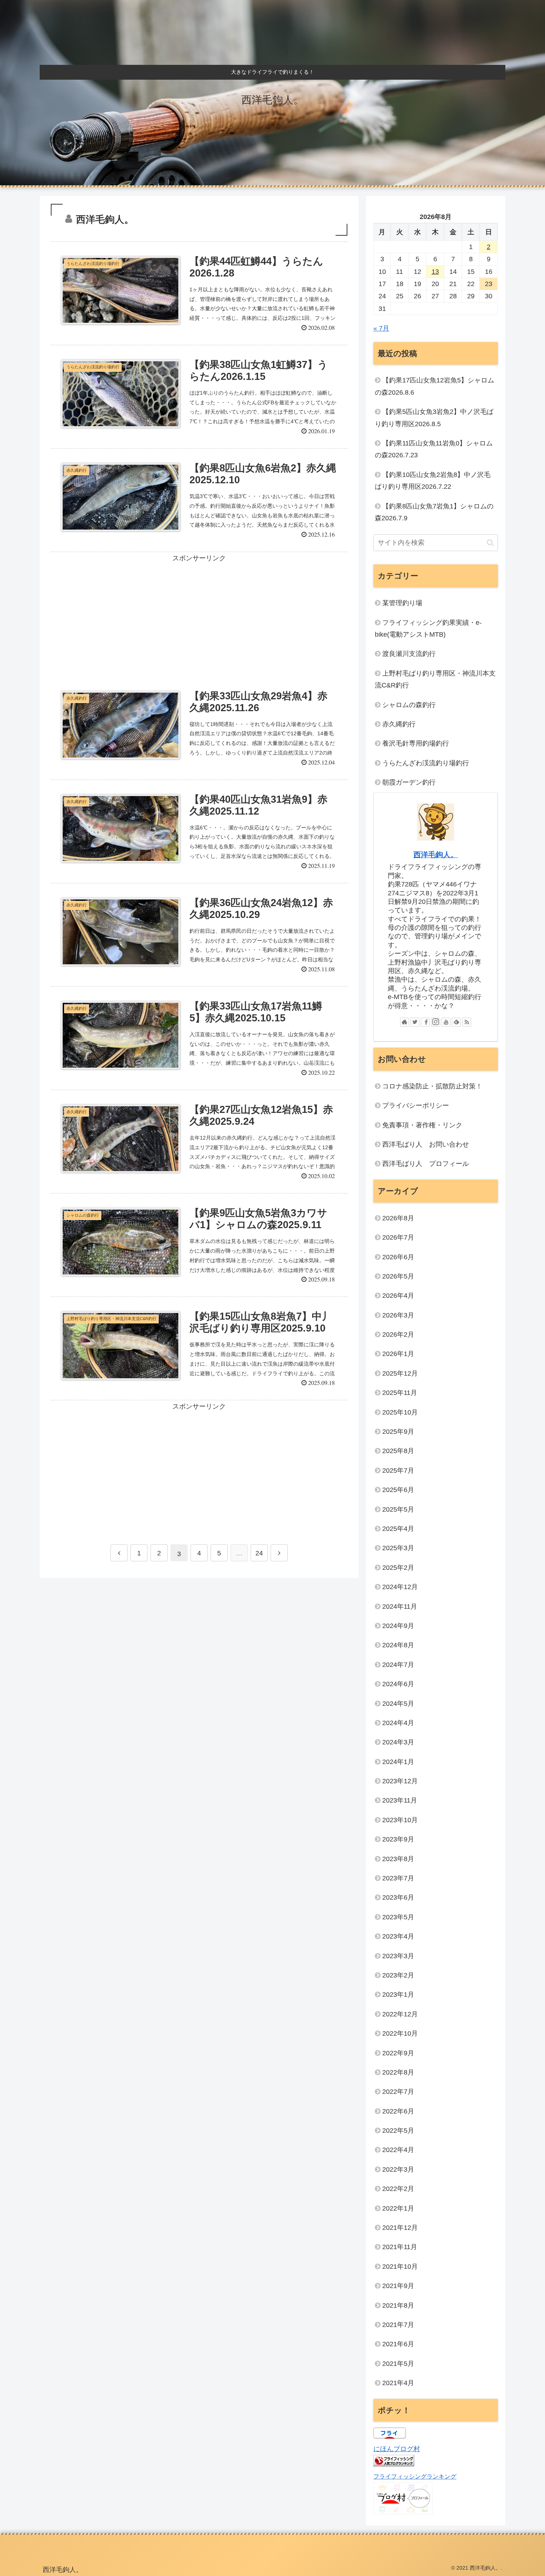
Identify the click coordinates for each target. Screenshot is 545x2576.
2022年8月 (398, 2072)
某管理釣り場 (402, 603)
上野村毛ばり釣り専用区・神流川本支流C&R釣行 (435, 679)
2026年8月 (398, 1218)
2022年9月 (398, 2053)
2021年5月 (398, 2364)
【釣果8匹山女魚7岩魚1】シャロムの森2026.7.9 (434, 512)
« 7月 (381, 328)
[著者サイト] (404, 1022)
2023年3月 (398, 1956)
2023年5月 (398, 1917)
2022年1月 (398, 2208)
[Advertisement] (199, 614)
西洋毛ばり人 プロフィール (426, 1164)
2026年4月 (398, 1296)
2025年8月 (398, 1451)
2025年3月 (398, 1548)
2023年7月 (398, 1878)
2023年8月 (398, 1859)
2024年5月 (398, 1704)
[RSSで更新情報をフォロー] (467, 1022)
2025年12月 (400, 1373)
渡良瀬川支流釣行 (409, 654)
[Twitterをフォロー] (415, 1022)
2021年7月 (398, 2325)
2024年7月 (398, 1665)
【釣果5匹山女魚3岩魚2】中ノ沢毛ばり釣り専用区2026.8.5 (434, 418)
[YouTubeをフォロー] (446, 1022)
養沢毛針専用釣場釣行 (416, 743)
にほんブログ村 (397, 2449)
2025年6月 (398, 1490)
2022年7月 (398, 2092)
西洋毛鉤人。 (436, 855)
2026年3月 (398, 1315)
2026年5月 (398, 1276)
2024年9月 (398, 1626)
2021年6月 (398, 2344)
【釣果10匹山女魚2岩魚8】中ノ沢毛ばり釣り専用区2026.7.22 (433, 481)
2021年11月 (400, 2247)
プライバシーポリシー (416, 1105)
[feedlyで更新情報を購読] (456, 1022)
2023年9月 (398, 1839)
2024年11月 (400, 1607)
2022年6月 (398, 2111)
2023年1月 (398, 1995)
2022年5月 (398, 2131)
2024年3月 (398, 1742)
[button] (490, 543)
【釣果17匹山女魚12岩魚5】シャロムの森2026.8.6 (435, 386)
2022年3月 (398, 2169)
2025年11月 (400, 1393)
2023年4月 (398, 1936)
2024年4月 (398, 1723)
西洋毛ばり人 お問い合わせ (426, 1144)
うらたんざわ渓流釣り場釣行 (426, 763)
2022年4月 (398, 2150)
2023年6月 (398, 1897)
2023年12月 (400, 1781)
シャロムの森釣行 (409, 705)
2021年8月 (398, 2305)
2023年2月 (398, 1975)
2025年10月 (400, 1412)
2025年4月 (398, 1529)
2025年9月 (398, 1432)
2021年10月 (400, 2267)
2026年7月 (398, 1237)
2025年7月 (398, 1471)
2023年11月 (400, 1800)
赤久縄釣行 (399, 724)
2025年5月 (398, 1509)
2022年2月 (398, 2189)
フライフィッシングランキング (415, 2476)
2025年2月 (398, 1568)
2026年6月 (398, 1257)
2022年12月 (400, 2014)
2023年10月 (400, 1820)
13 (435, 272)
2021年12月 (400, 2228)
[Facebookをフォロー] (425, 1022)
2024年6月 (398, 1684)
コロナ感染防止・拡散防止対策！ (432, 1086)
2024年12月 (400, 1587)
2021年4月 (398, 2383)
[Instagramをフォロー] (436, 1022)
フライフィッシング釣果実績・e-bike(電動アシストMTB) (428, 629)
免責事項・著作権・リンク (422, 1125)
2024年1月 (398, 1762)
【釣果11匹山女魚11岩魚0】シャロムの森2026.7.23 (434, 449)
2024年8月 (398, 1645)
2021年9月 (398, 2286)
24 (259, 1553)
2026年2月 (398, 1335)
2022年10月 (400, 2033)
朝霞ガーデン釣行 (409, 782)
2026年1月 (398, 1354)
